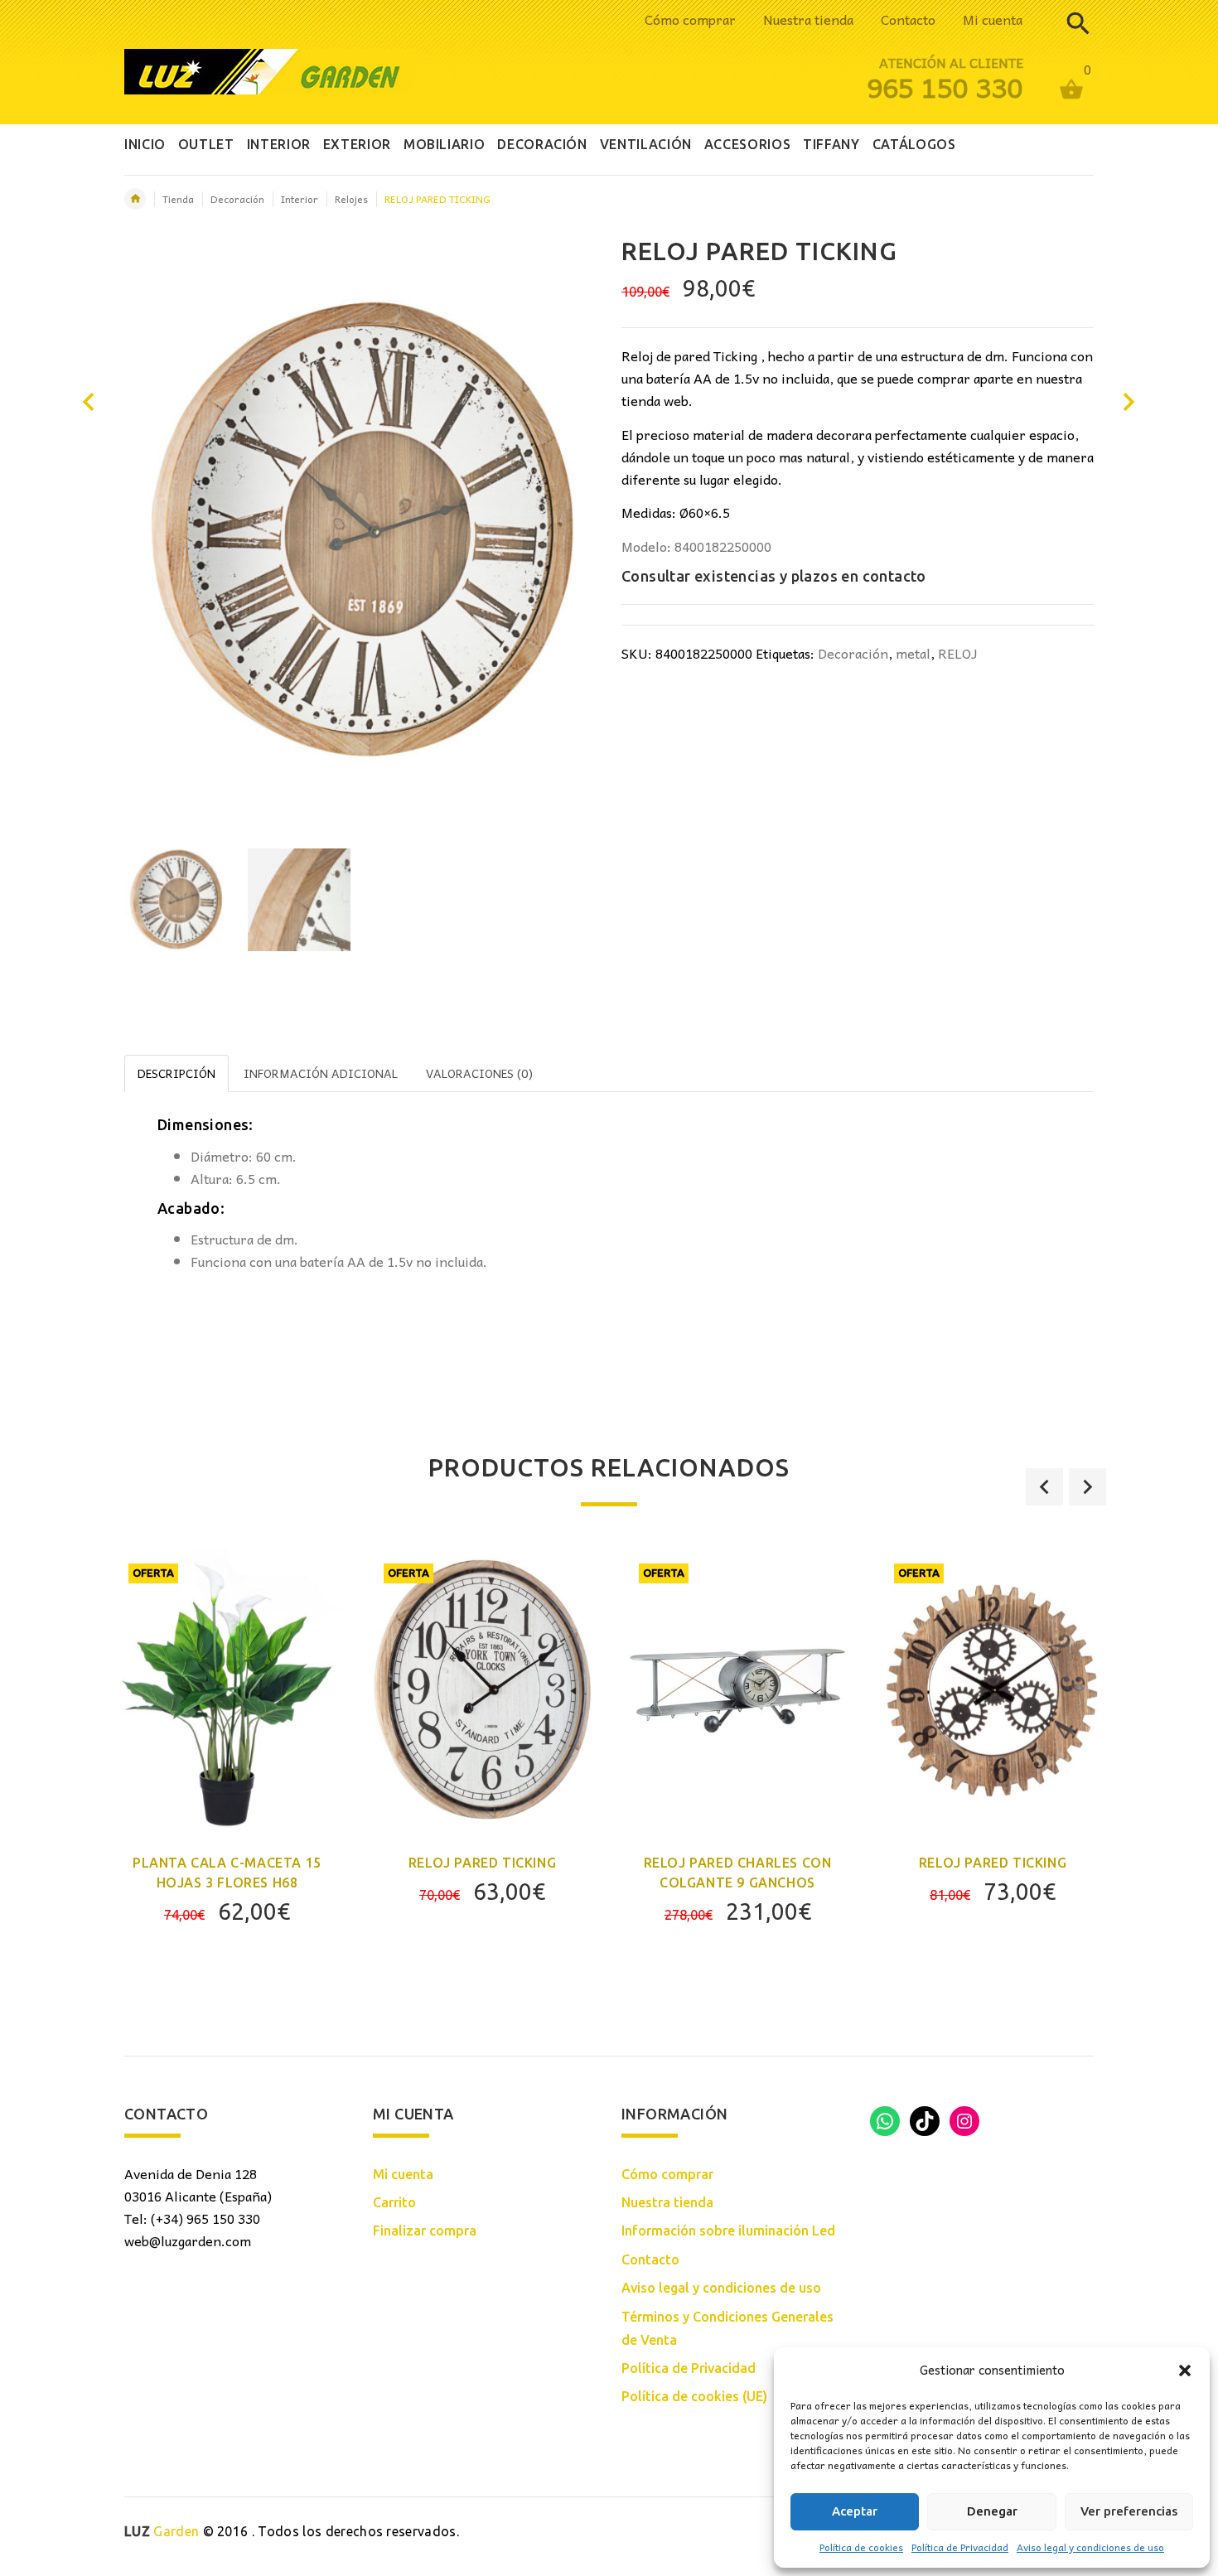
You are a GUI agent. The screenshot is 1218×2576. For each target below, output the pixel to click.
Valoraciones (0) (479, 1073)
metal (913, 653)
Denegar (992, 2511)
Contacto (908, 19)
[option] (176, 900)
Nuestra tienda (808, 19)
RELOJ (958, 653)
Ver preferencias (1129, 2511)
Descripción (176, 1073)
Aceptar (855, 2511)
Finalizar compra (425, 2230)
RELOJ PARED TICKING (482, 1863)
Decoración (237, 199)
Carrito (394, 2202)
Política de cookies (861, 2547)
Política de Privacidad (960, 2547)
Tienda (178, 199)
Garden (162, 2531)
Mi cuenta (993, 19)
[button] (1185, 2371)
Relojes (351, 199)
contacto (894, 576)
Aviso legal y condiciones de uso (1090, 2547)
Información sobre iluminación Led (728, 2230)
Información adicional (321, 1073)
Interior (300, 199)
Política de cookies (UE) (694, 2396)
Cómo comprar (690, 19)
